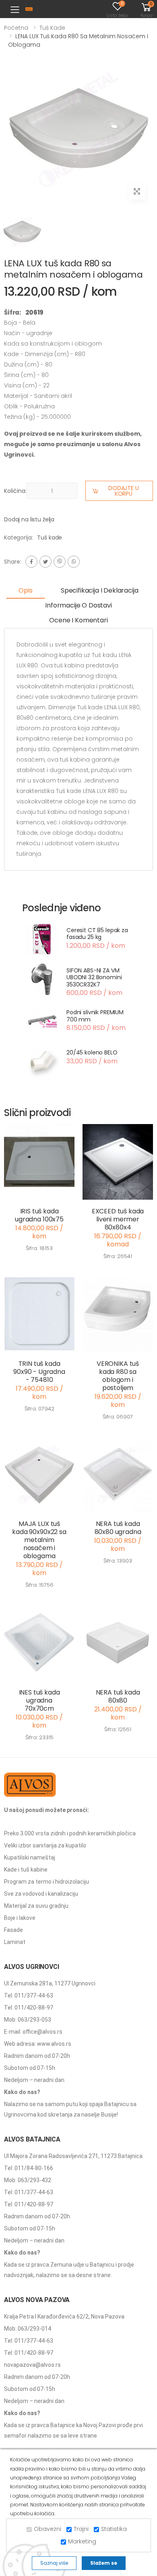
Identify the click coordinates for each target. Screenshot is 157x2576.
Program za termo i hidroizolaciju (46, 1882)
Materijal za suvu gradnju (36, 1906)
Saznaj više (54, 2563)
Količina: (15, 491)
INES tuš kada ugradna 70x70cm (39, 1700)
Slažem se (104, 2563)
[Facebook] (31, 562)
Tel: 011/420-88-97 (29, 2008)
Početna (16, 28)
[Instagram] (60, 562)
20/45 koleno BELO (92, 1052)
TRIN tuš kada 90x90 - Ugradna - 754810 (39, 1372)
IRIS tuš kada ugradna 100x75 (39, 1215)
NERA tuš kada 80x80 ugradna (118, 1528)
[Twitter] (45, 562)
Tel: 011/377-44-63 (29, 1995)
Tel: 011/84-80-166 (29, 2168)
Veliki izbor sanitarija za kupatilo (45, 1845)
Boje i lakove (20, 1918)
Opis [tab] (25, 590)
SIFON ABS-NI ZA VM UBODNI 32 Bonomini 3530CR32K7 (94, 977)
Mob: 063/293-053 (28, 2020)
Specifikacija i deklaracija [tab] (100, 590)
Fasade (13, 1930)
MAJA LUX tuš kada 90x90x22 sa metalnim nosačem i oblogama (39, 1540)
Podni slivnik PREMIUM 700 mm (95, 1016)
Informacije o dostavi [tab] (78, 605)
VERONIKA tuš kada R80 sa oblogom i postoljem (118, 1376)
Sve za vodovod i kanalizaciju (41, 1894)
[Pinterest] (74, 562)
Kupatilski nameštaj (30, 1857)
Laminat (15, 1942)
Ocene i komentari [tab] (78, 620)
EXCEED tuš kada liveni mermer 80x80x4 (118, 1219)
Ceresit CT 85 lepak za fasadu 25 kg (97, 934)
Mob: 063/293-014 (28, 2329)
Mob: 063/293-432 (28, 2180)
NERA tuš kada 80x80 (118, 1696)
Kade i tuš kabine (26, 1870)
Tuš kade (52, 28)
